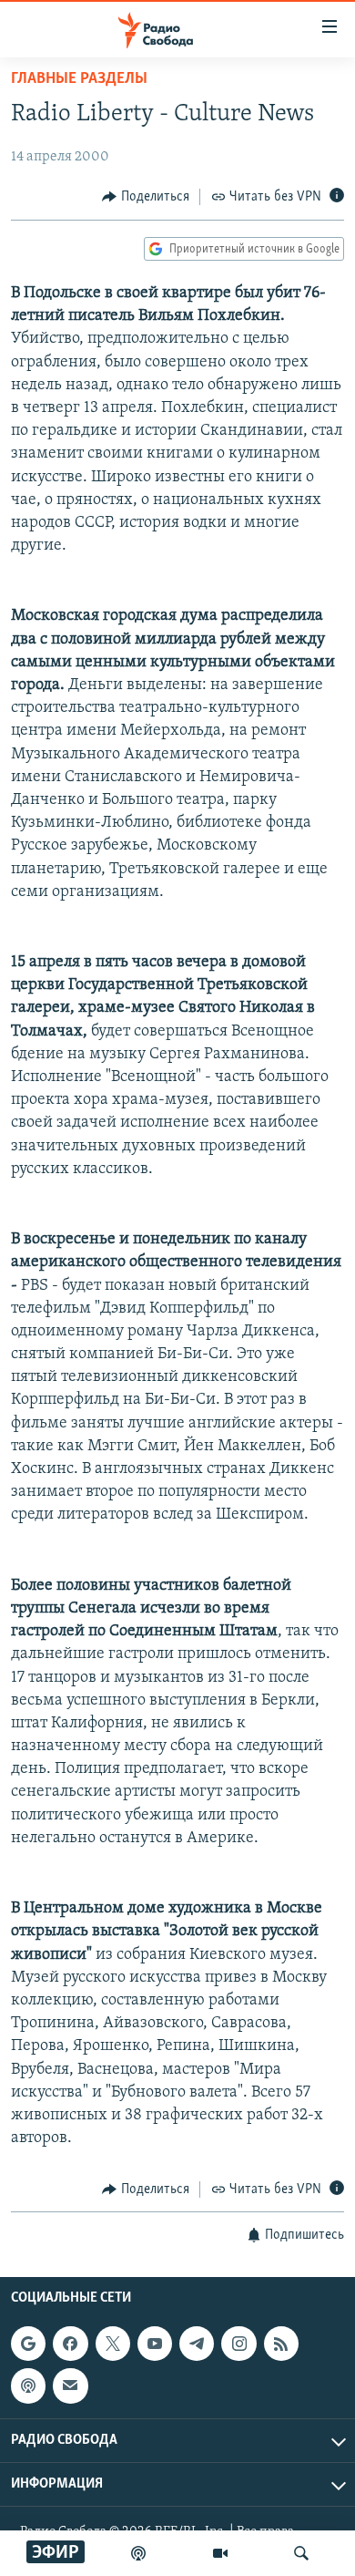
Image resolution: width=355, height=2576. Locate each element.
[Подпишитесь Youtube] (155, 2344)
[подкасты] (138, 2553)
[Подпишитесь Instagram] (238, 2344)
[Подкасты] (28, 2385)
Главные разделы (79, 79)
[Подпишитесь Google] (28, 2344)
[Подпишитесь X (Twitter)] (113, 2344)
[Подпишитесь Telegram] (197, 2344)
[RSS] (281, 2344)
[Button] (146, 197)
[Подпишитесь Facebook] (70, 2344)
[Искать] (301, 2553)
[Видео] (220, 2553)
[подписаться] (70, 2385)
